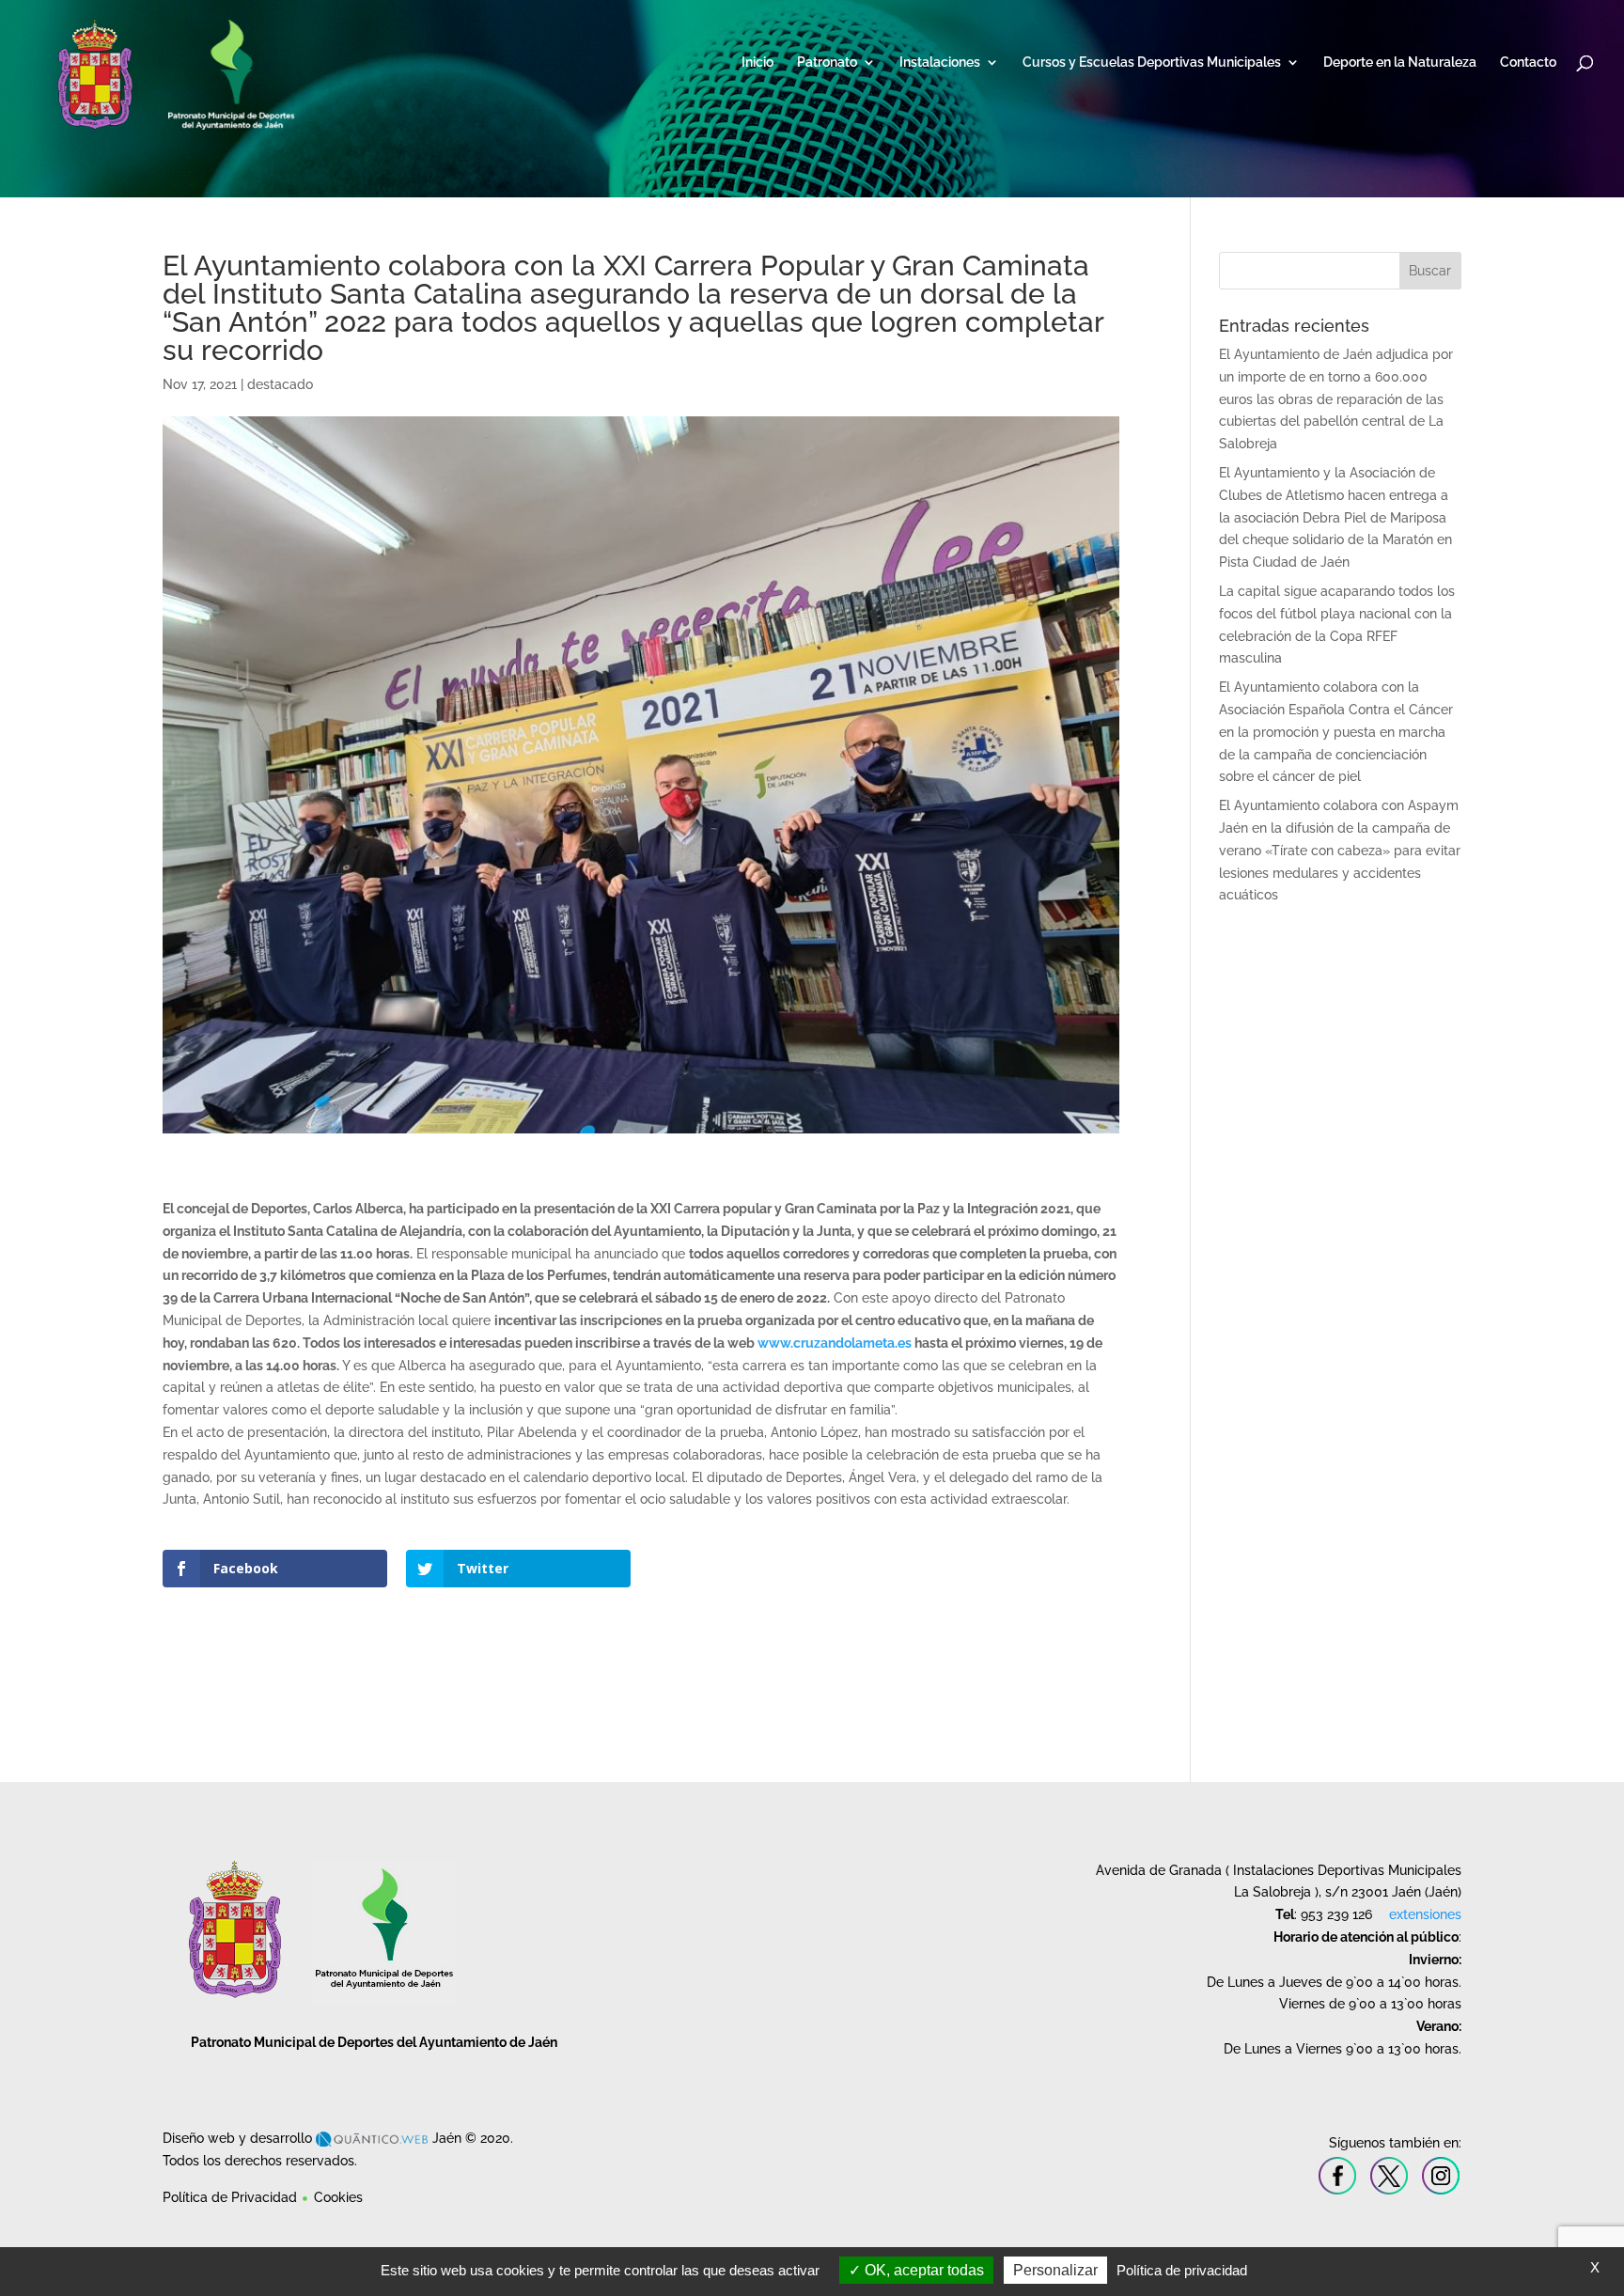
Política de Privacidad (230, 2197)
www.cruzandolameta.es (835, 1343)
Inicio (757, 62)
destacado (280, 384)
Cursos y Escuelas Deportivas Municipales (1152, 62)
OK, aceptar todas (922, 2270)
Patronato (827, 62)
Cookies (338, 2197)
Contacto (1528, 62)
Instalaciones (940, 62)
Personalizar (1055, 2270)
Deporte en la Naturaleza (1400, 62)
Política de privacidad (1182, 2270)
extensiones (1425, 1914)
